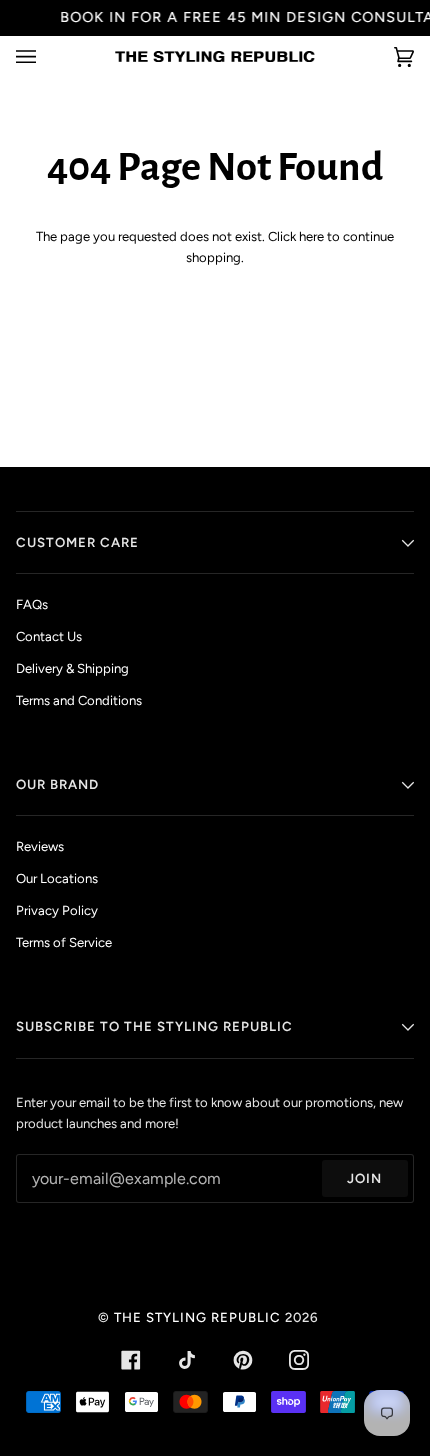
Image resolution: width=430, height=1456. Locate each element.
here (311, 236)
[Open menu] (46, 56)
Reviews (40, 846)
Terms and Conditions (79, 700)
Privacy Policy (57, 910)
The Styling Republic (197, 1317)
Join (364, 1178)
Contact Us (49, 636)
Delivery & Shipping (72, 668)
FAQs (32, 604)
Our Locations (57, 878)
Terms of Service (64, 942)
